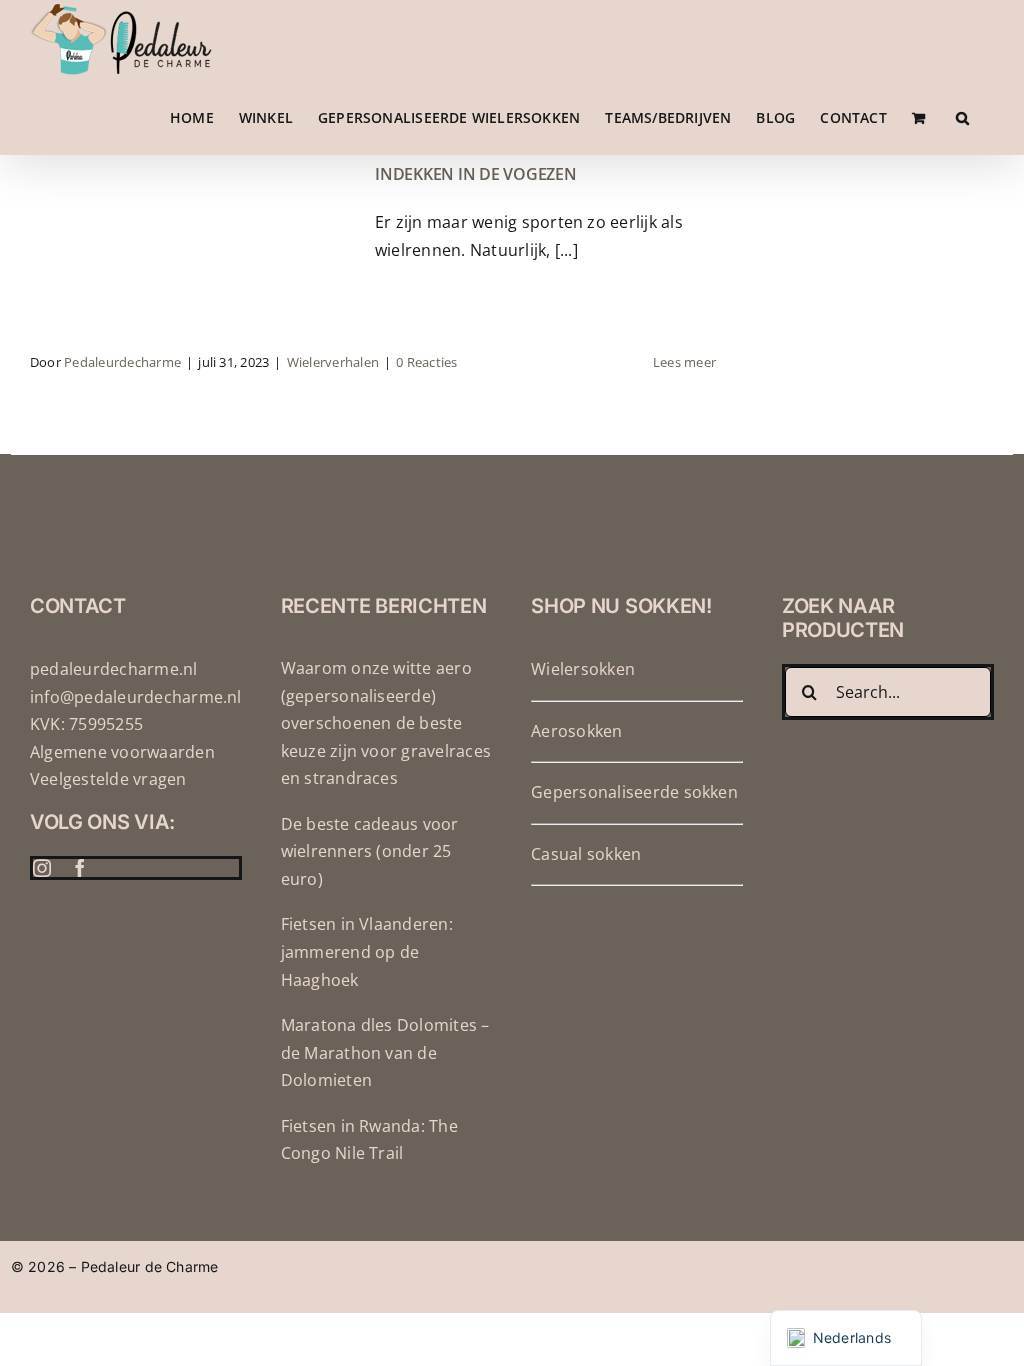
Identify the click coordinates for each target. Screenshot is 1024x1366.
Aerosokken (576, 731)
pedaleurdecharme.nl (114, 669)
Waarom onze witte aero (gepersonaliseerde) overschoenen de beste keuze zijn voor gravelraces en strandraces (386, 723)
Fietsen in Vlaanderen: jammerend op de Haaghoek (367, 951)
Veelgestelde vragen (108, 779)
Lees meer (684, 362)
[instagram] (42, 868)
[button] (962, 117)
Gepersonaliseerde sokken (634, 792)
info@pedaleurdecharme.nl (136, 697)
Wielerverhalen (333, 362)
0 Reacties (426, 362)
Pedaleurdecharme (122, 362)
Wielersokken (583, 669)
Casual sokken (586, 854)
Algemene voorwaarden (122, 752)
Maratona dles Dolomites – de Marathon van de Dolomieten (385, 1052)
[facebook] (80, 868)
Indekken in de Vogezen (476, 174)
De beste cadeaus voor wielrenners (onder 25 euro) (370, 851)
